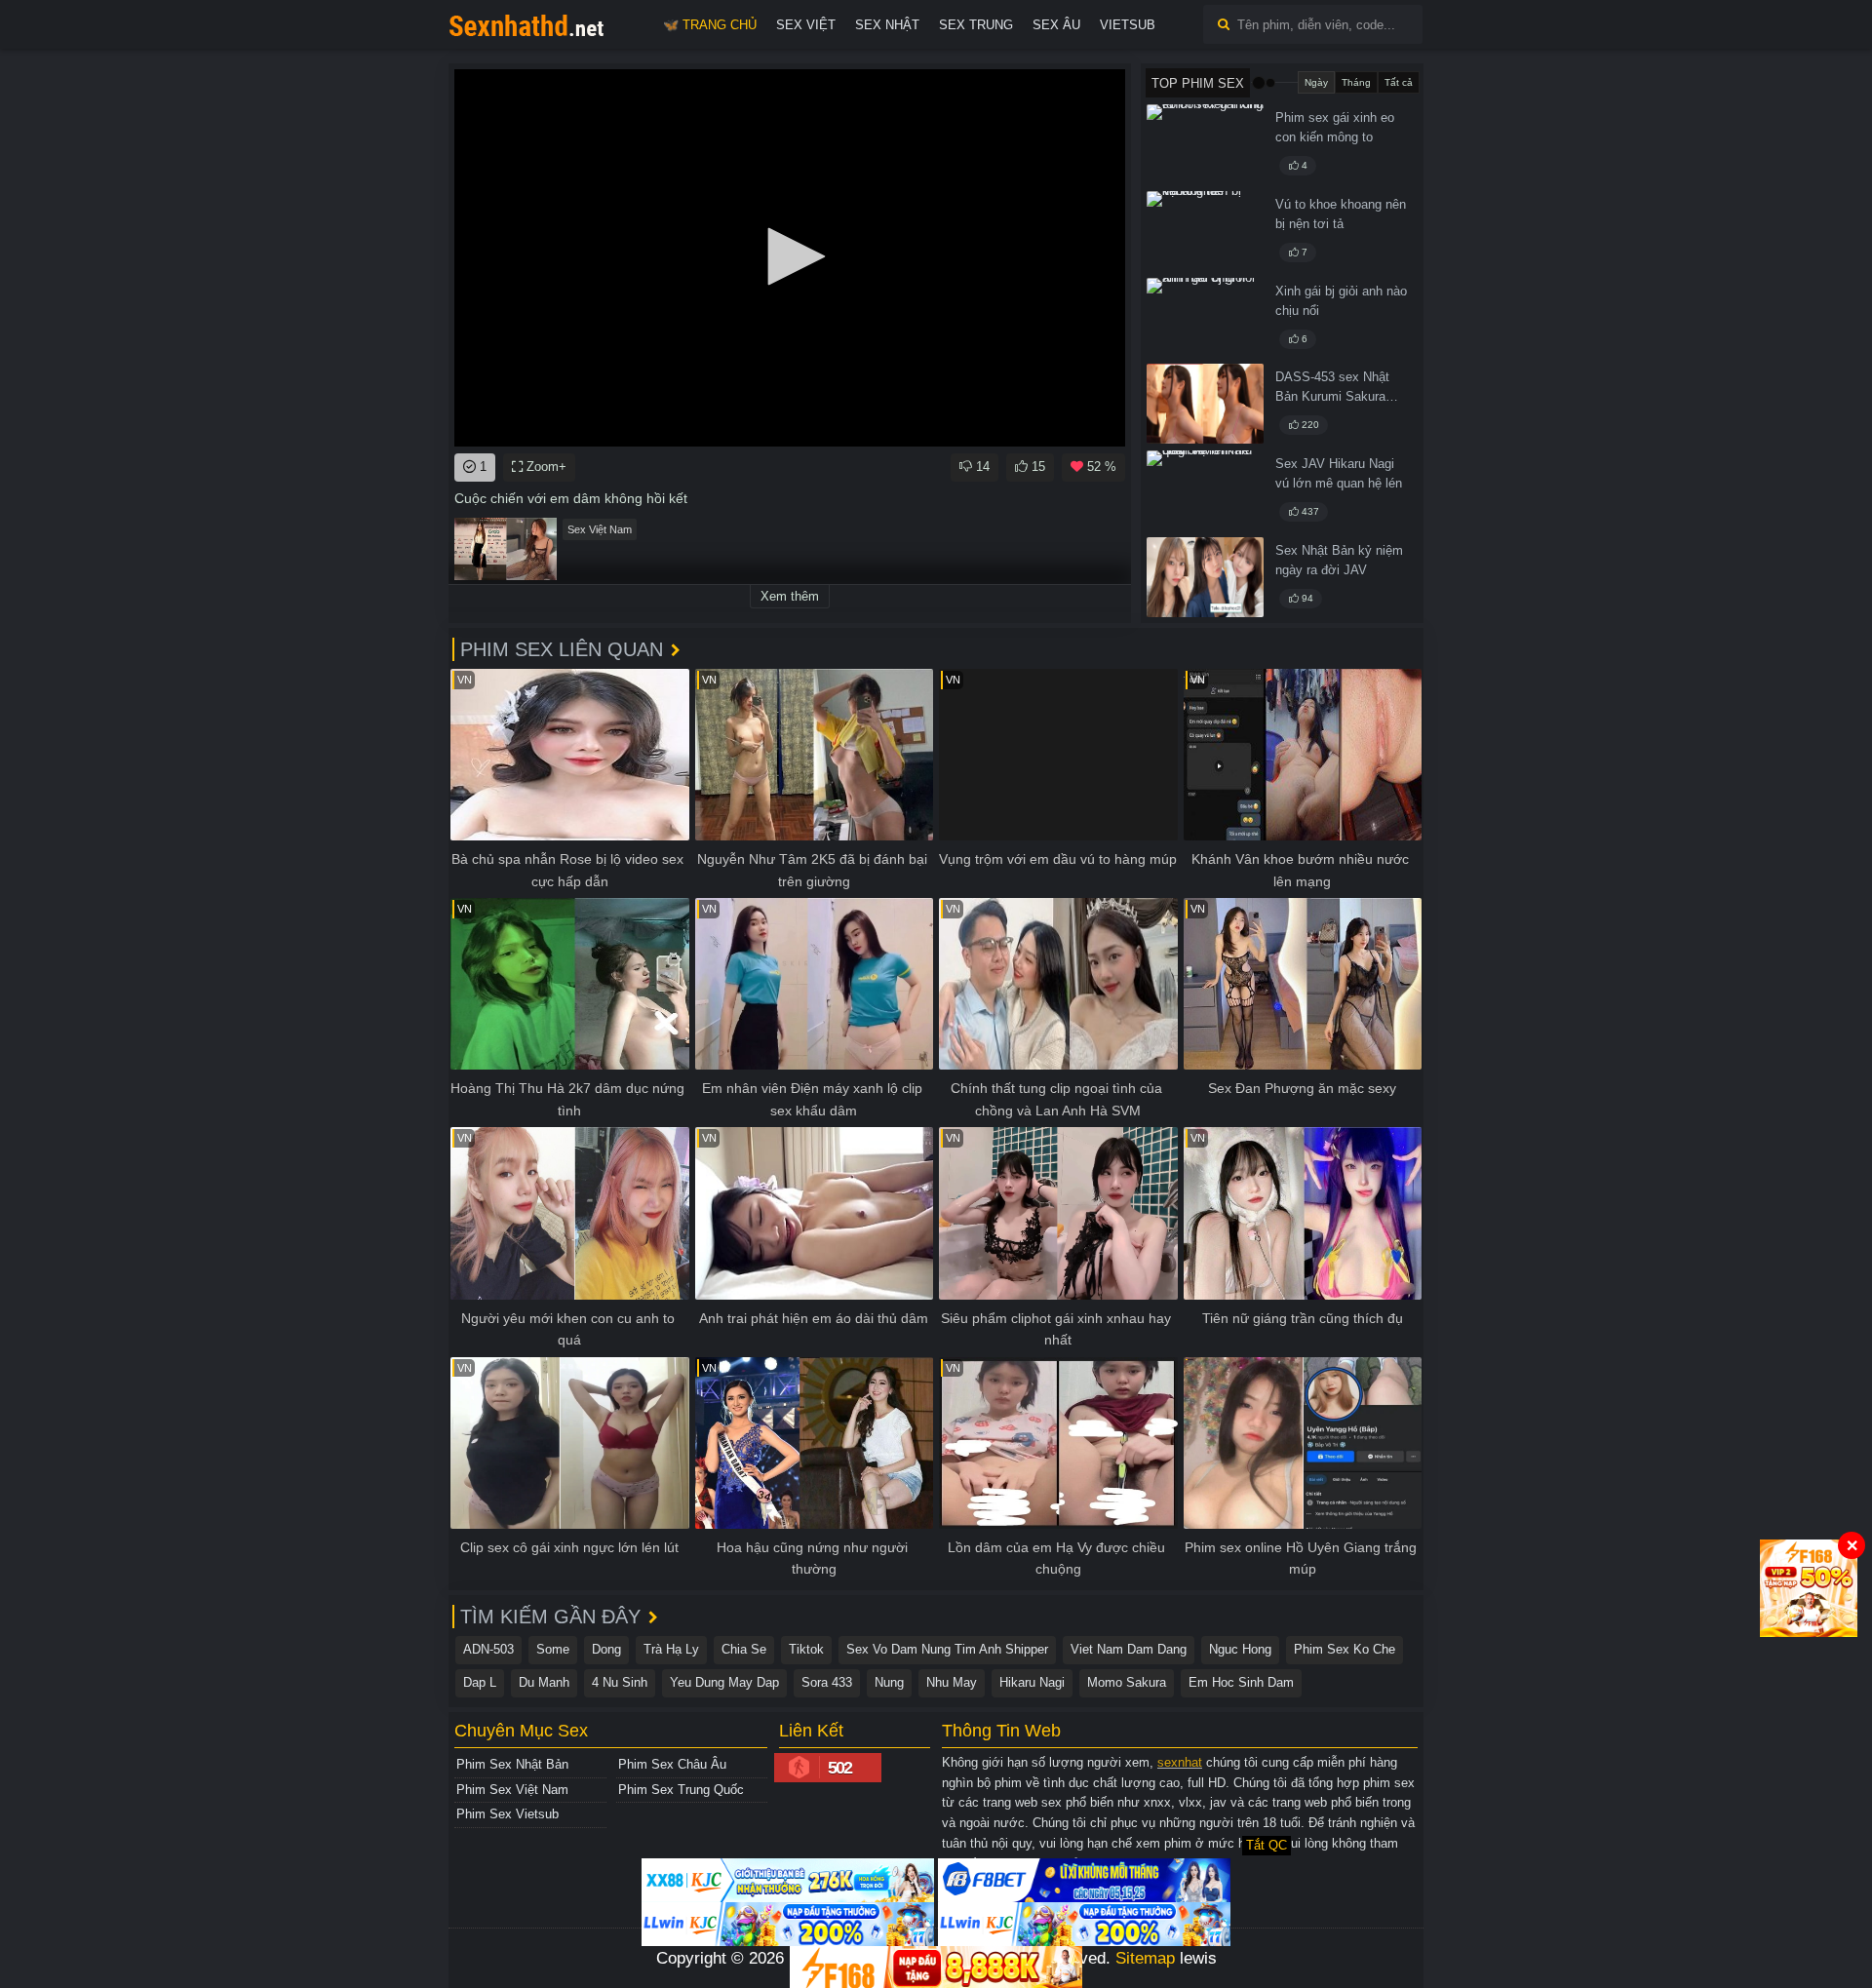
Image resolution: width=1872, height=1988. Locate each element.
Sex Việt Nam (600, 529)
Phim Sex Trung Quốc (681, 1790)
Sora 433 (827, 1682)
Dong (606, 1649)
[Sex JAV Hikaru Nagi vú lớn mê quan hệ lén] (1205, 490)
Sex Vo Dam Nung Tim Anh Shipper (947, 1649)
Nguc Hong (1240, 1649)
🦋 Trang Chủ (710, 25)
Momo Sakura (1127, 1682)
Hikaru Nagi (1032, 1682)
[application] (790, 258)
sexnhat (1180, 1762)
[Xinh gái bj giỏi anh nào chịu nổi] (1205, 318)
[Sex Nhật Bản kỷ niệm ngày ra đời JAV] (1205, 577)
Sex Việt (806, 25)
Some (553, 1649)
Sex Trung (976, 25)
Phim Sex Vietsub (507, 1814)
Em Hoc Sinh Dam (1241, 1682)
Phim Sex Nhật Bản (512, 1764)
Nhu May (952, 1682)
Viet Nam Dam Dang (1129, 1649)
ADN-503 (488, 1649)
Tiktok (806, 1649)
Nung (889, 1682)
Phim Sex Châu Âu (672, 1764)
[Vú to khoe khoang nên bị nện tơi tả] (1205, 231)
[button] (790, 256)
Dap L (480, 1682)
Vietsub (1128, 25)
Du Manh (544, 1682)
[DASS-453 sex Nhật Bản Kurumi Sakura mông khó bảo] (1205, 404)
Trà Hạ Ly (671, 1649)
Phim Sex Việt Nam (512, 1790)
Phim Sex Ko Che (1345, 1649)
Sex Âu (1056, 25)
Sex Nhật (887, 25)
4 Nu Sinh (620, 1682)
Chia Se (744, 1649)
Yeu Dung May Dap (724, 1682)
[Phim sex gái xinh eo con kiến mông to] (1205, 144)
